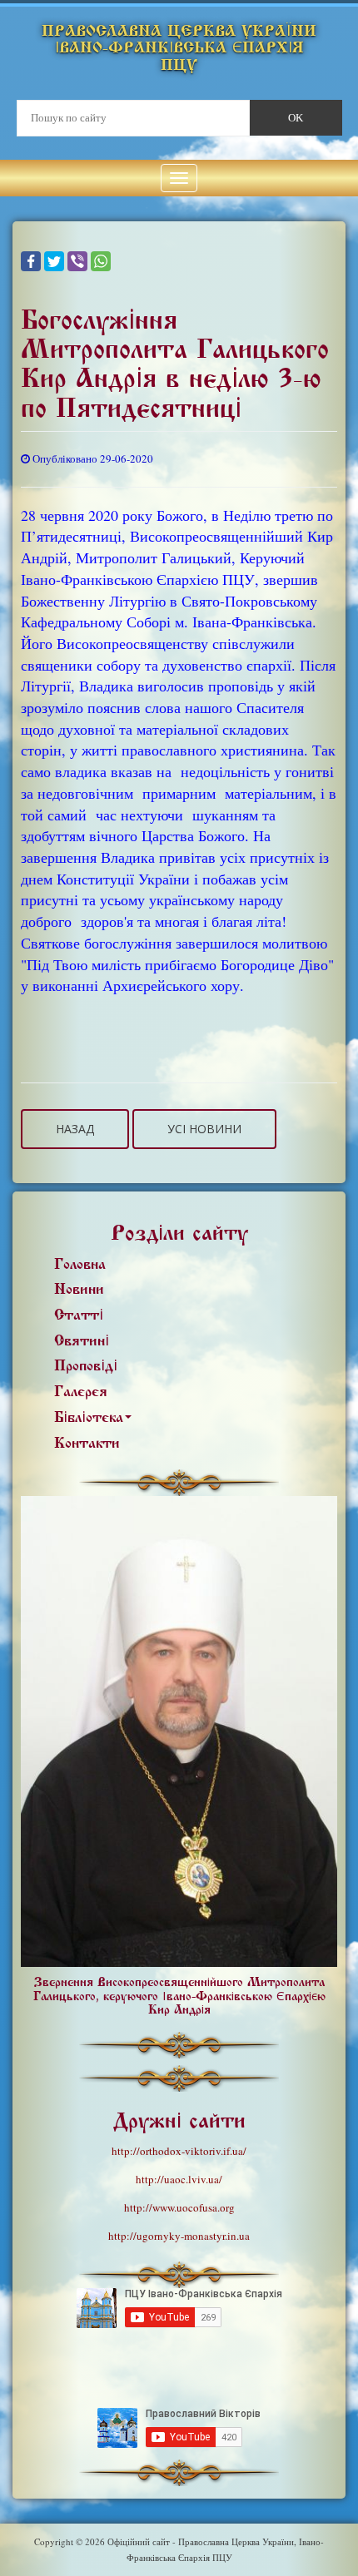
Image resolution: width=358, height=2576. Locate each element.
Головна (80, 1264)
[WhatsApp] (101, 261)
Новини (79, 1289)
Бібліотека (89, 1417)
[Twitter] (54, 261)
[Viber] (77, 261)
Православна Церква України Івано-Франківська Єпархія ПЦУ (179, 48)
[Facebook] (31, 261)
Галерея (81, 1392)
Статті (79, 1315)
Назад (75, 1129)
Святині (82, 1341)
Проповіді (86, 1366)
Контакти (87, 1443)
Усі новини (204, 1129)
